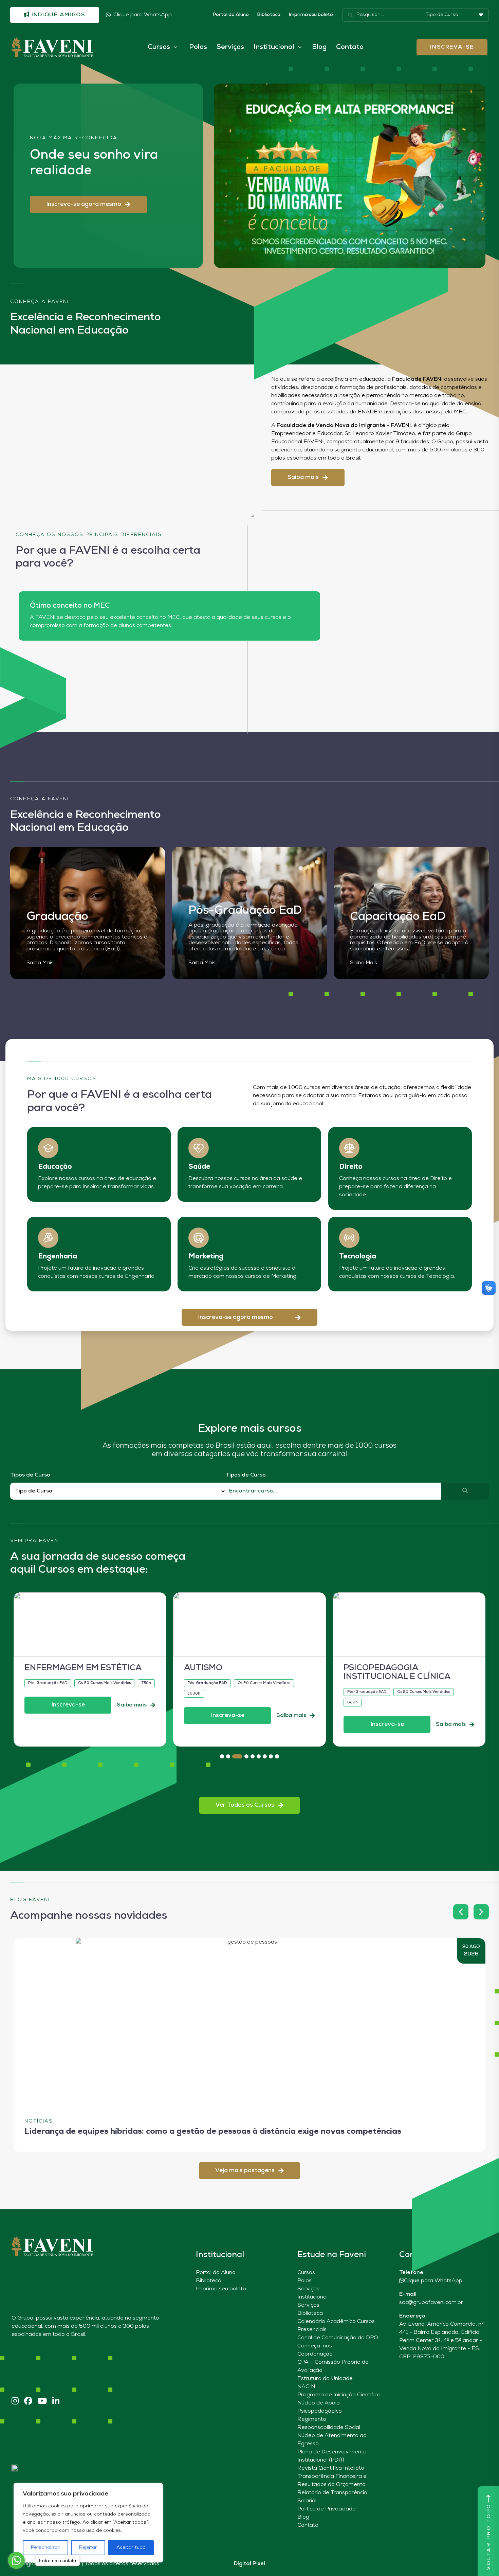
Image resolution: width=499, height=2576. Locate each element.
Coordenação (315, 2354)
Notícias (39, 2121)
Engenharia (58, 1257)
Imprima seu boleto (311, 15)
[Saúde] (199, 1148)
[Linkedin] (56, 2402)
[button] (88, 204)
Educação (55, 1167)
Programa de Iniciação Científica (339, 2395)
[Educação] (48, 1148)
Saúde (199, 1167)
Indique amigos (58, 15)
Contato (350, 47)
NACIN (306, 2387)
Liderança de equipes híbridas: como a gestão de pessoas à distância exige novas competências (213, 2132)
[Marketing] (199, 1238)
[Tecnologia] (349, 1238)
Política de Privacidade (327, 2509)
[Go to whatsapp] (16, 2560)
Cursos (306, 2273)
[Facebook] (28, 2402)
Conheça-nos (315, 2346)
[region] (88, 2523)
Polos (198, 47)
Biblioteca (269, 15)
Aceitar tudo (131, 2548)
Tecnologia (358, 1257)
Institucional (312, 2297)
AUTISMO (44, 1668)
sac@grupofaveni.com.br (431, 2303)
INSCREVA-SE (452, 47)
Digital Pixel (249, 2564)
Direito (351, 1167)
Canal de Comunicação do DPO (338, 2338)
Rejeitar (88, 2548)
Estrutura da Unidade (325, 2379)
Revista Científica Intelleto (331, 2468)
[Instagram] (15, 2402)
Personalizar (45, 2548)
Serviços (230, 47)
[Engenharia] (48, 1238)
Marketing (206, 1257)
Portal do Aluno (231, 15)
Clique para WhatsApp (143, 15)
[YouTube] (42, 2402)
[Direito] (349, 1148)
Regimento (312, 2419)
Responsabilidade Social (329, 2428)
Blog (319, 47)
